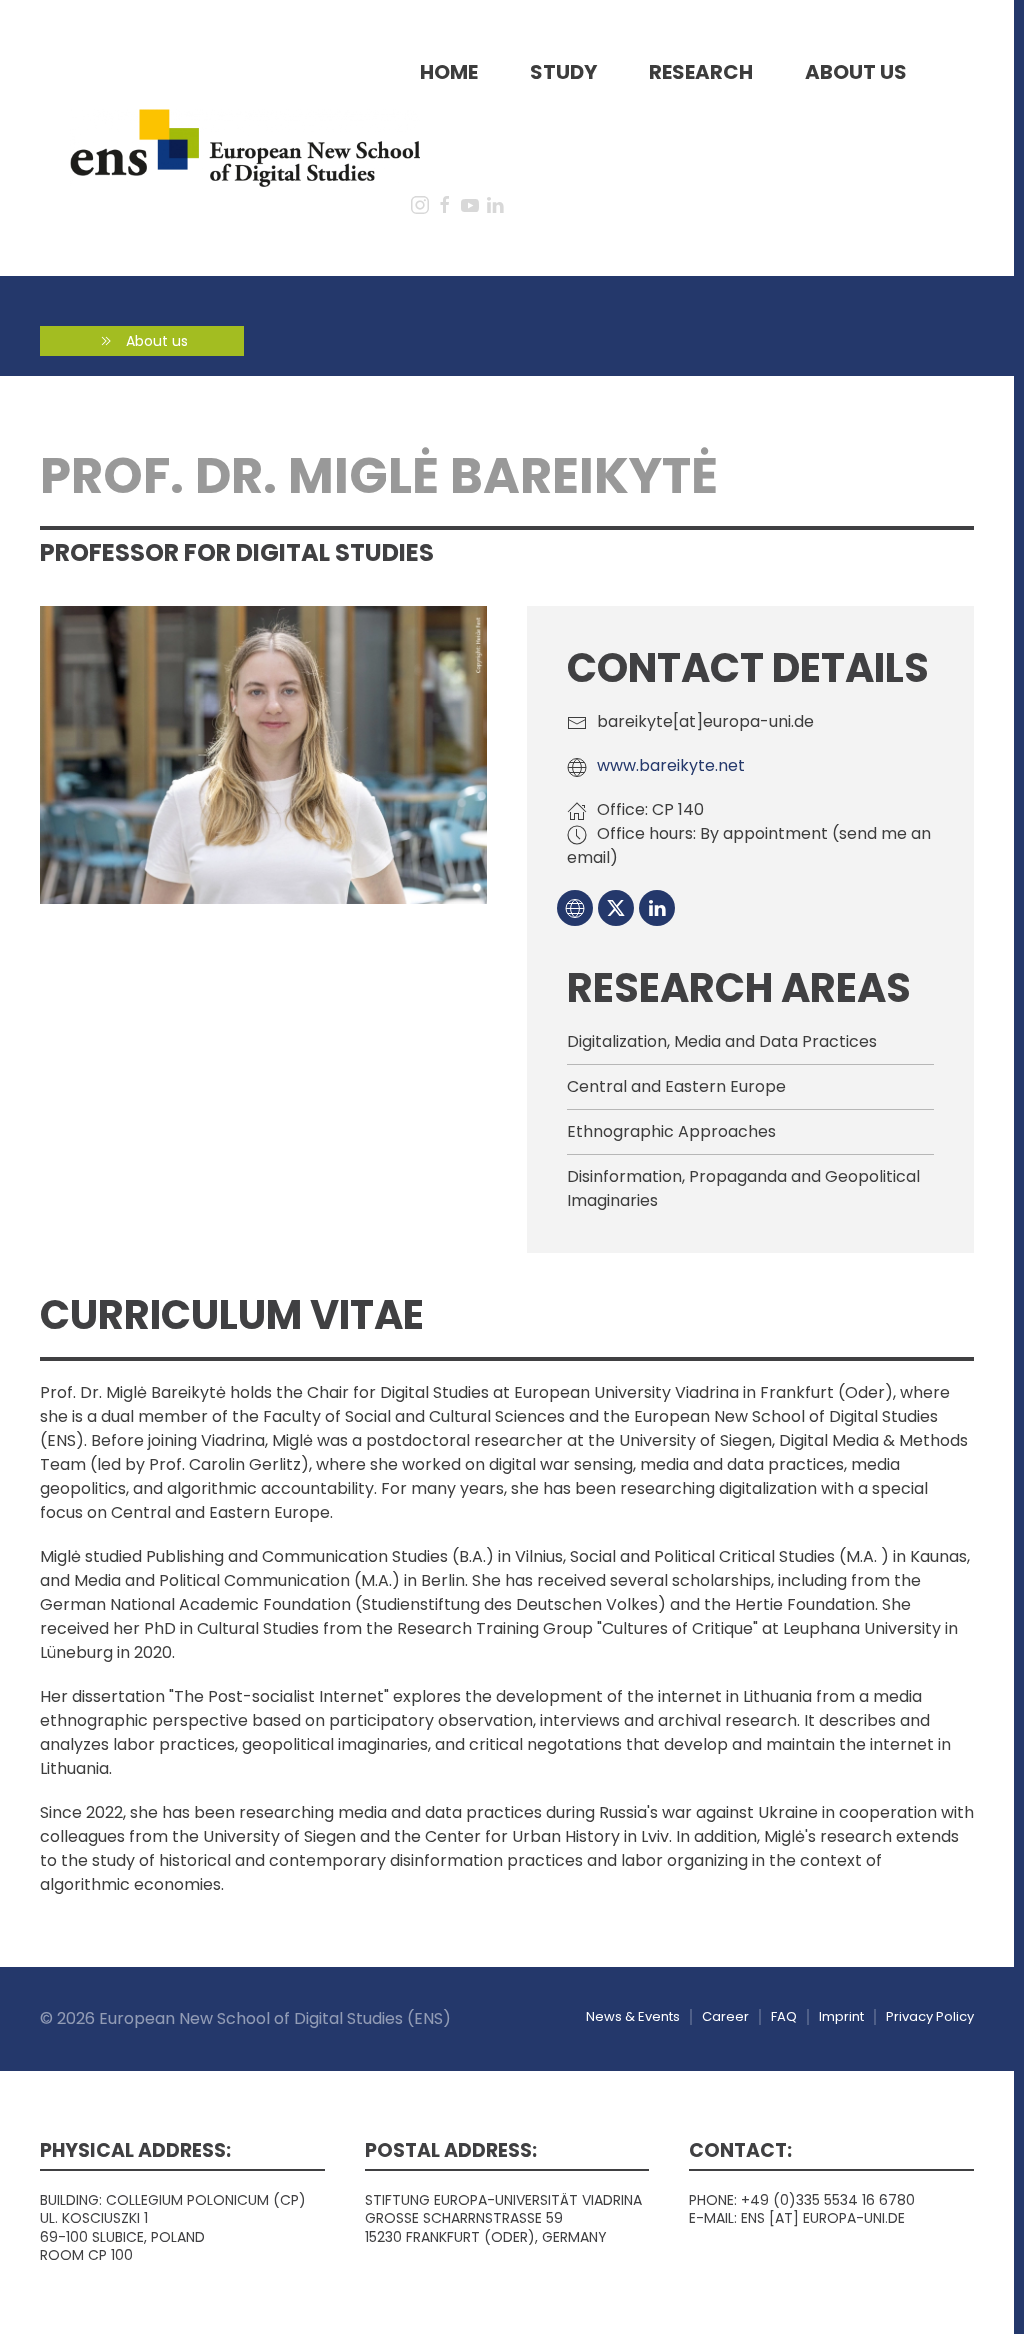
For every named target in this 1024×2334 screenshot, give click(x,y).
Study (563, 72)
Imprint (841, 2016)
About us (856, 72)
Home (449, 72)
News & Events (633, 2016)
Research (701, 72)
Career (725, 2016)
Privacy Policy (930, 2016)
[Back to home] (245, 148)
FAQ (784, 2016)
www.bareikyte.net (671, 765)
